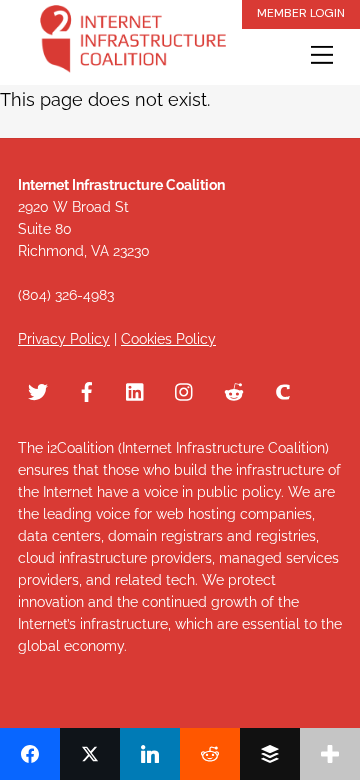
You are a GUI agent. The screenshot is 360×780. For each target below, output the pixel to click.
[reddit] (234, 389)
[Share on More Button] (330, 754)
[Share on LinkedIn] (150, 754)
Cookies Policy (168, 339)
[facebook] (87, 389)
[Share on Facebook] (30, 754)
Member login (301, 13)
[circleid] (283, 389)
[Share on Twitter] (90, 754)
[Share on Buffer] (270, 754)
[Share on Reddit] (210, 754)
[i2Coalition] (133, 42)
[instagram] (185, 389)
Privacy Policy (64, 339)
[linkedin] (136, 389)
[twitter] (38, 389)
